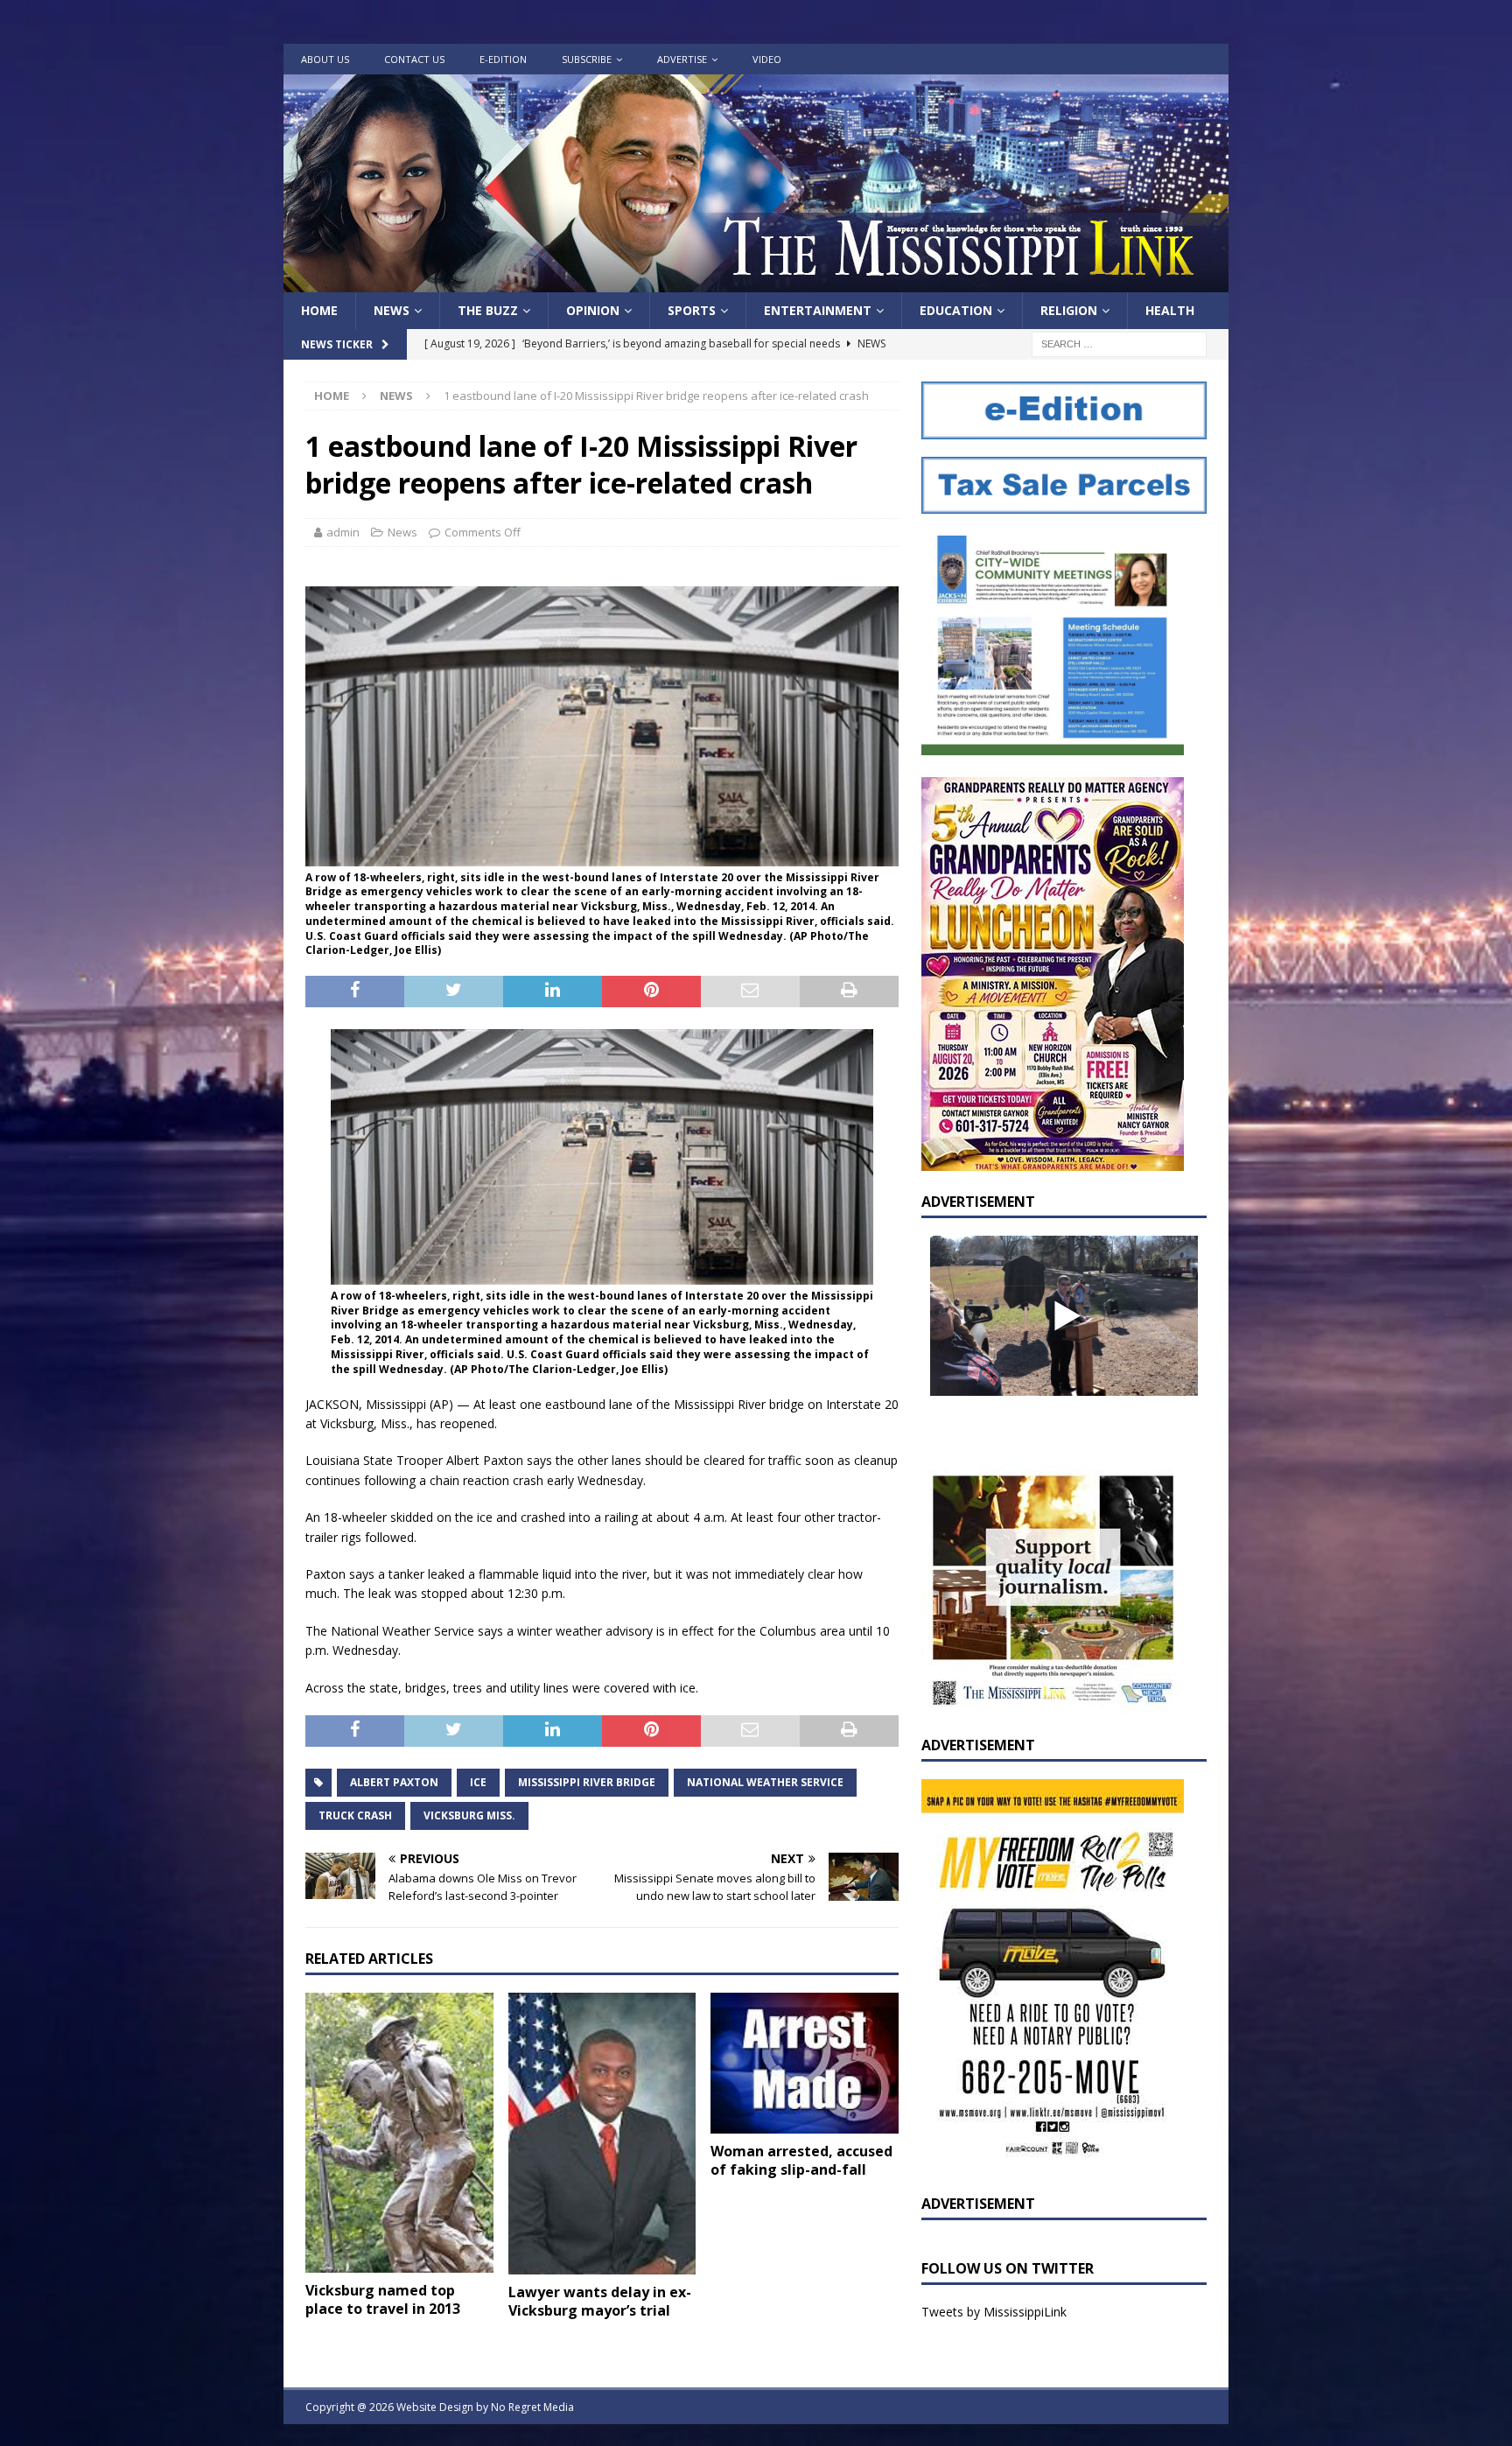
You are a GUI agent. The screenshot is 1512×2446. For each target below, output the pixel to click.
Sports (692, 310)
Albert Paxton (394, 1782)
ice (478, 1782)
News (392, 310)
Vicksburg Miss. (469, 1815)
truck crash (355, 1815)
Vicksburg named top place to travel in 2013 (383, 2299)
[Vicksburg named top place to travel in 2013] (399, 2133)
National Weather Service (765, 1782)
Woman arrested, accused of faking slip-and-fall (801, 2160)
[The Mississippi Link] (756, 282)
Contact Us (414, 59)
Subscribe (587, 59)
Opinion (593, 310)
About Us (325, 59)
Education (956, 310)
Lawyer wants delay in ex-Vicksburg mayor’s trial (600, 2301)
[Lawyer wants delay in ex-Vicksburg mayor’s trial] (602, 2134)
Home (319, 310)
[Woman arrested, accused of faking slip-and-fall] (805, 2063)
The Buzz (488, 310)
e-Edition (503, 59)
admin (343, 532)
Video (767, 59)
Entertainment (818, 310)
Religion (1069, 310)
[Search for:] (1119, 343)
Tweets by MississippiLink (994, 2312)
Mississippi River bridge (587, 1782)
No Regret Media (532, 2407)
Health (1170, 310)
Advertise (682, 59)
